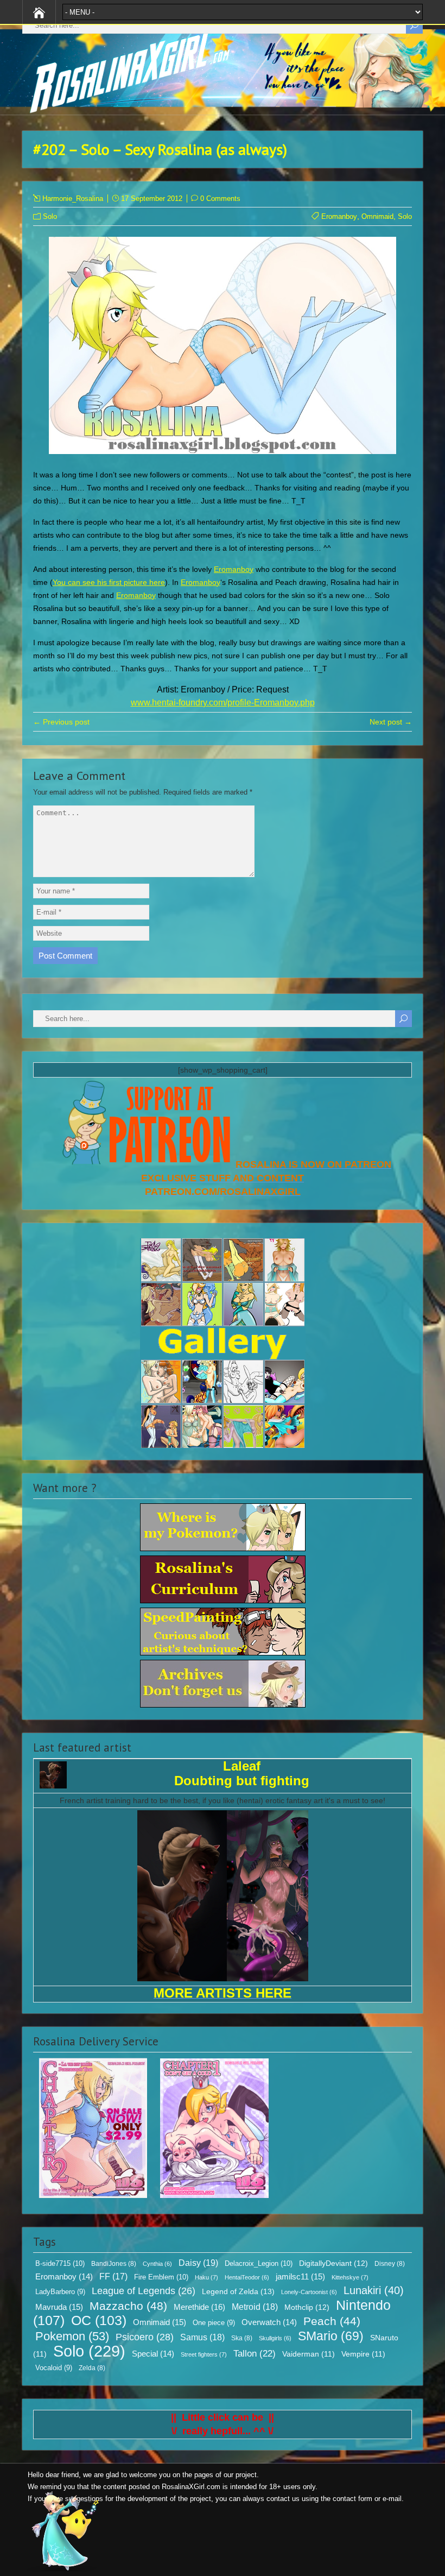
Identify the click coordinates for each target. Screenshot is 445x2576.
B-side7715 (60, 2263)
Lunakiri (374, 2290)
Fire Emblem (161, 2277)
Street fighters (204, 2354)
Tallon (255, 2354)
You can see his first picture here (109, 582)
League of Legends (144, 2291)
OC (99, 2320)
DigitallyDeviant (333, 2263)
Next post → (391, 722)
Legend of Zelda (238, 2291)
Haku (206, 2277)
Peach (332, 2321)
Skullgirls (275, 2338)
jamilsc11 (300, 2276)
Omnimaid (377, 216)
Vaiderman (309, 2354)
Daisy (198, 2263)
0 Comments (220, 199)
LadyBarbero (60, 2292)
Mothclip (307, 2307)
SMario (331, 2336)
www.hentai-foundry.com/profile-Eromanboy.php (223, 703)
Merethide (199, 2307)
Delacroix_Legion (259, 2263)
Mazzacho (128, 2306)
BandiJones (114, 2264)
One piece (214, 2323)
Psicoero (145, 2337)
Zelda (92, 2368)
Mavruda (59, 2307)
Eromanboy (339, 216)
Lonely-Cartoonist (309, 2292)
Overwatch (269, 2322)
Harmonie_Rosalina (73, 199)
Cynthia (157, 2264)
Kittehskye (350, 2277)
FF (113, 2276)
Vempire (363, 2354)
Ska (242, 2338)
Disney (390, 2264)
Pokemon (72, 2336)
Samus (202, 2337)
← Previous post (61, 722)
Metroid (255, 2307)
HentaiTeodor (247, 2277)
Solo (50, 216)
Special (153, 2354)
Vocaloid (54, 2368)
